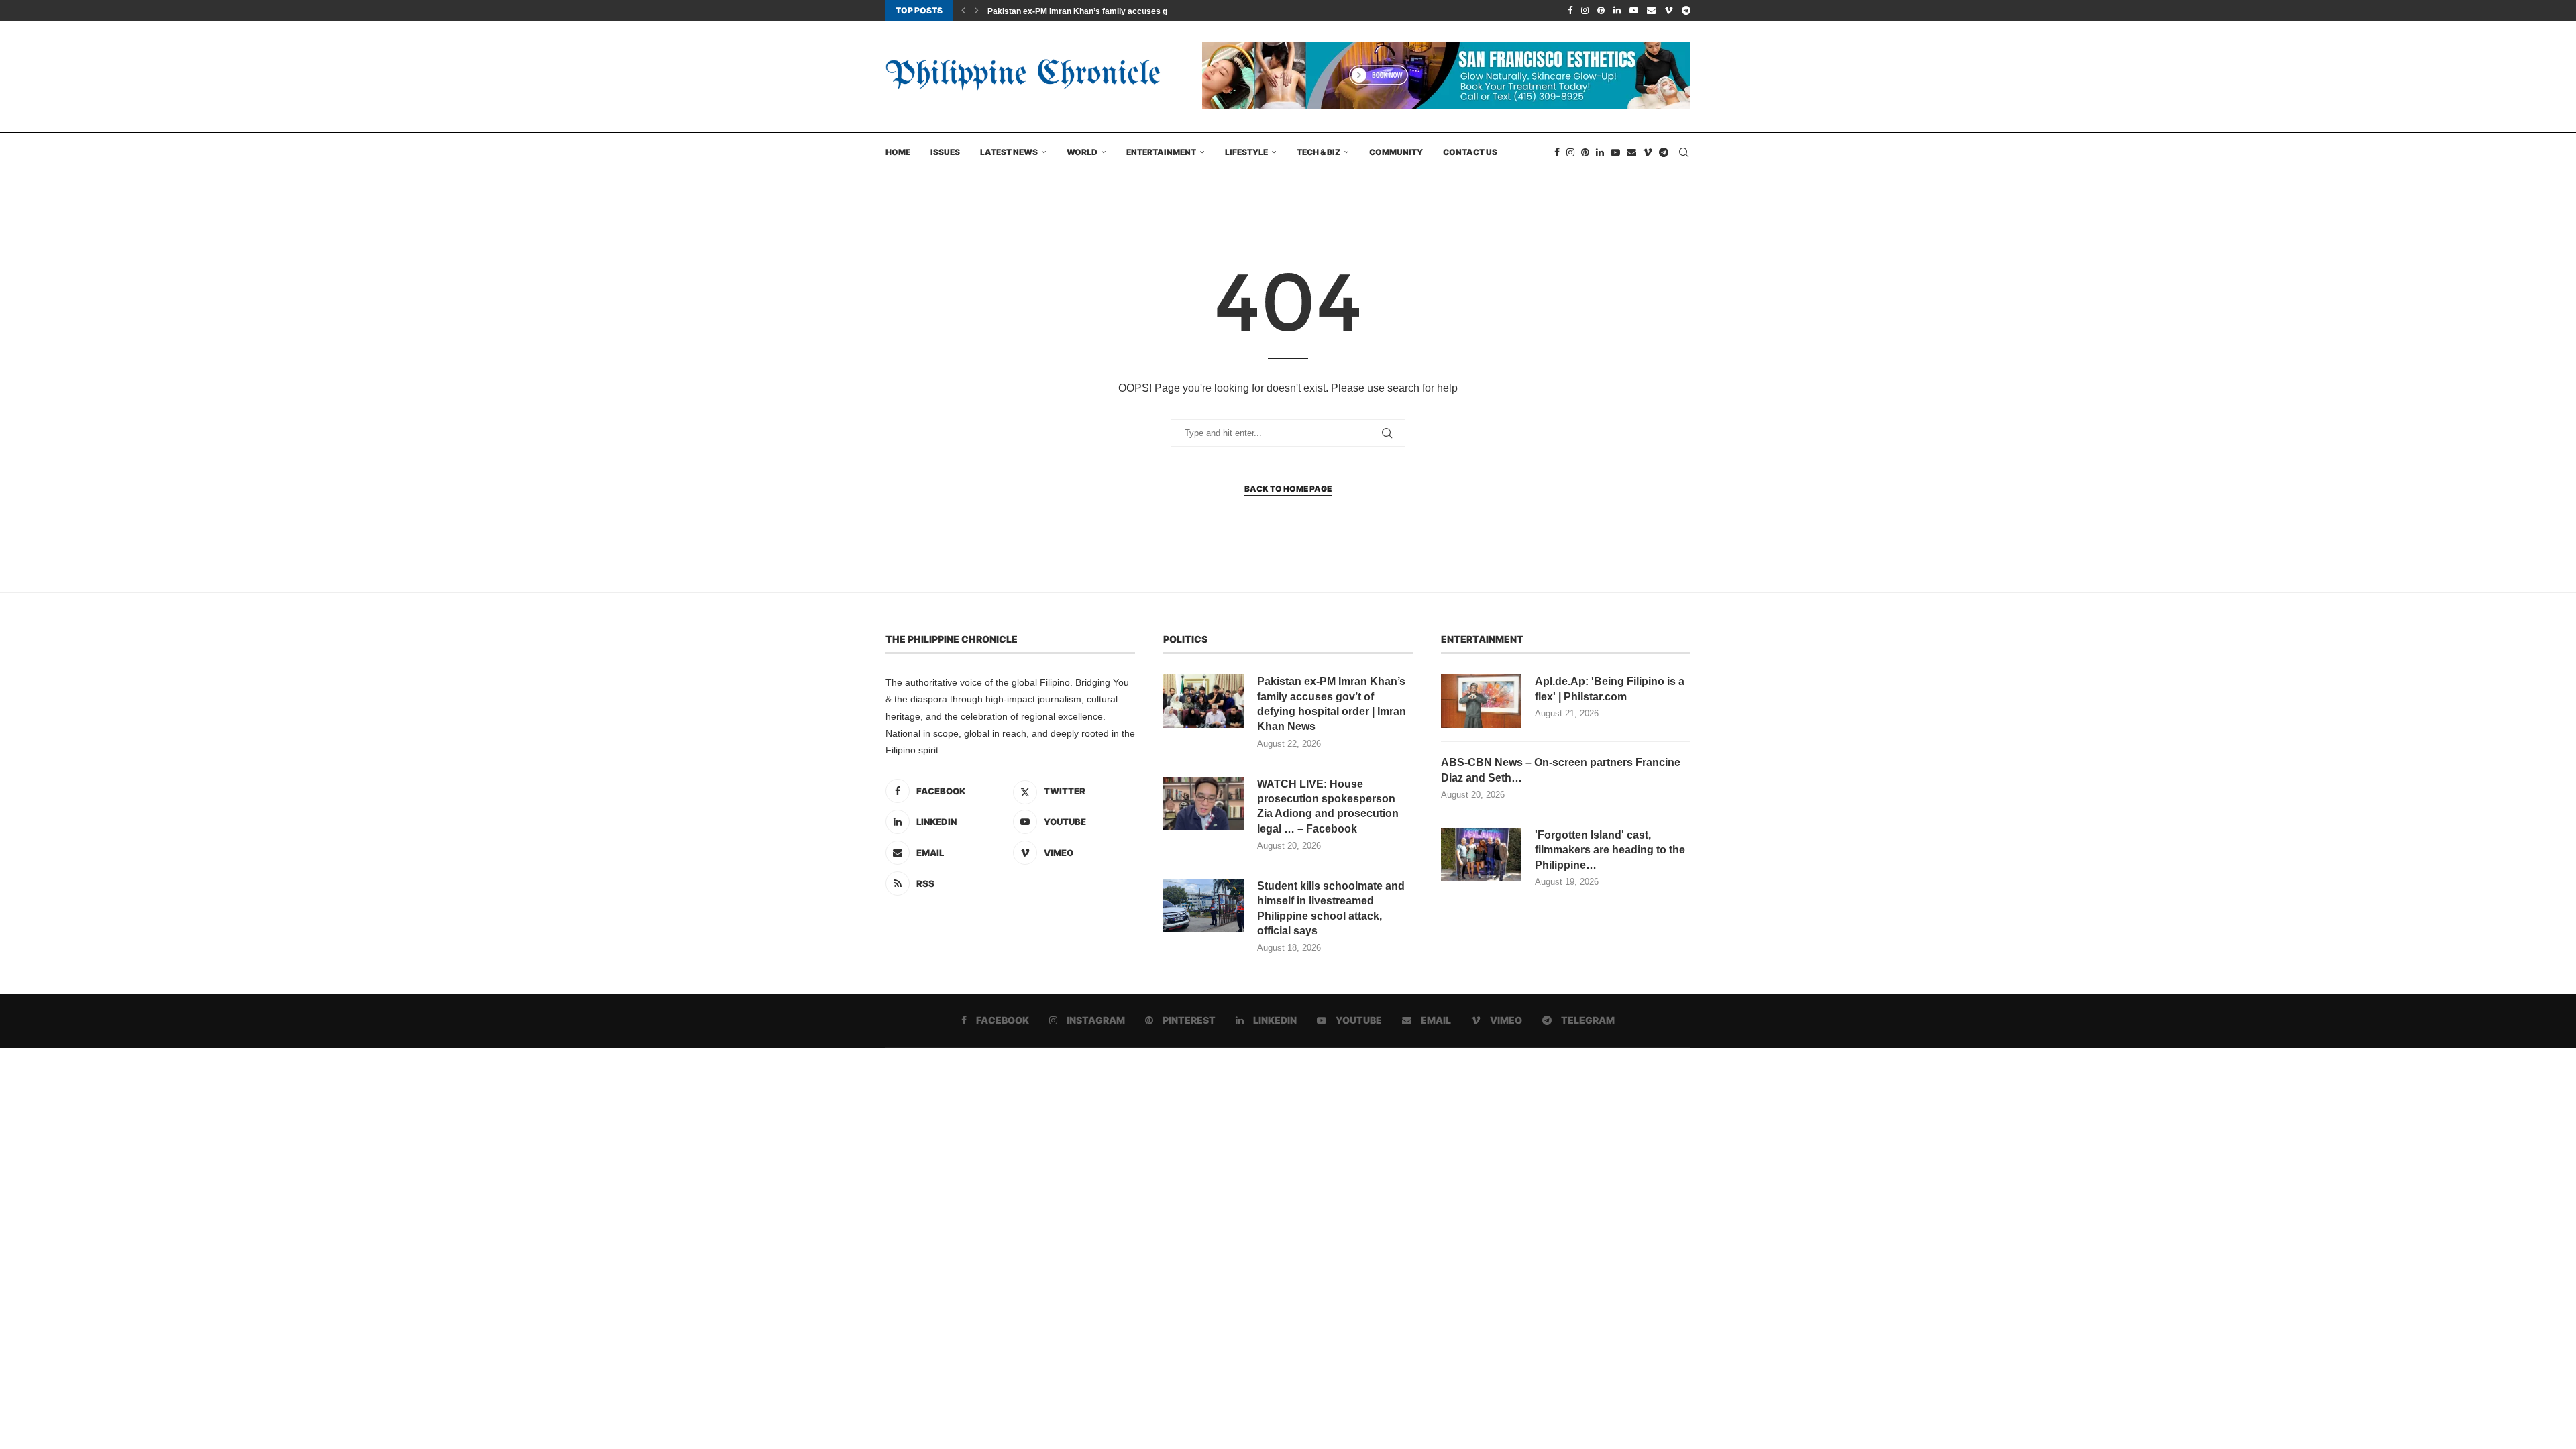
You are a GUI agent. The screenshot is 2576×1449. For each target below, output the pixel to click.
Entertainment (1161, 152)
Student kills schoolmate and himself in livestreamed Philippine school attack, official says (1331, 908)
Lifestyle (1246, 152)
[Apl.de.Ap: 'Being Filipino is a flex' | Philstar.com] (1481, 701)
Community (1396, 152)
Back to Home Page (1288, 489)
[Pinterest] (1601, 11)
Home (898, 152)
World (1082, 152)
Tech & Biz (1319, 152)
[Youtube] (1634, 11)
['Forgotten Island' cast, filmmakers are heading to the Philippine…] (1481, 855)
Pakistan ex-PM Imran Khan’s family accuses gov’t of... (1092, 11)
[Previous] (963, 11)
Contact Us (1470, 152)
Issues (945, 152)
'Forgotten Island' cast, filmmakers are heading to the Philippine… (1610, 850)
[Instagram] (1585, 11)
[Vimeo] (1669, 11)
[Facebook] (1570, 11)
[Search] (1684, 152)
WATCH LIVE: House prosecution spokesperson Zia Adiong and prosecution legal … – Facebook (1328, 806)
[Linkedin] (1617, 11)
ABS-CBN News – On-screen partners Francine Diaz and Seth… (1561, 770)
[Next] (977, 11)
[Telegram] (1686, 11)
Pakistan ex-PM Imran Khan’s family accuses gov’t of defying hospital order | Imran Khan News (1332, 704)
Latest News (1009, 152)
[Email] (1651, 11)
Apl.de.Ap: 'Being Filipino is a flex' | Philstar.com (1610, 689)
